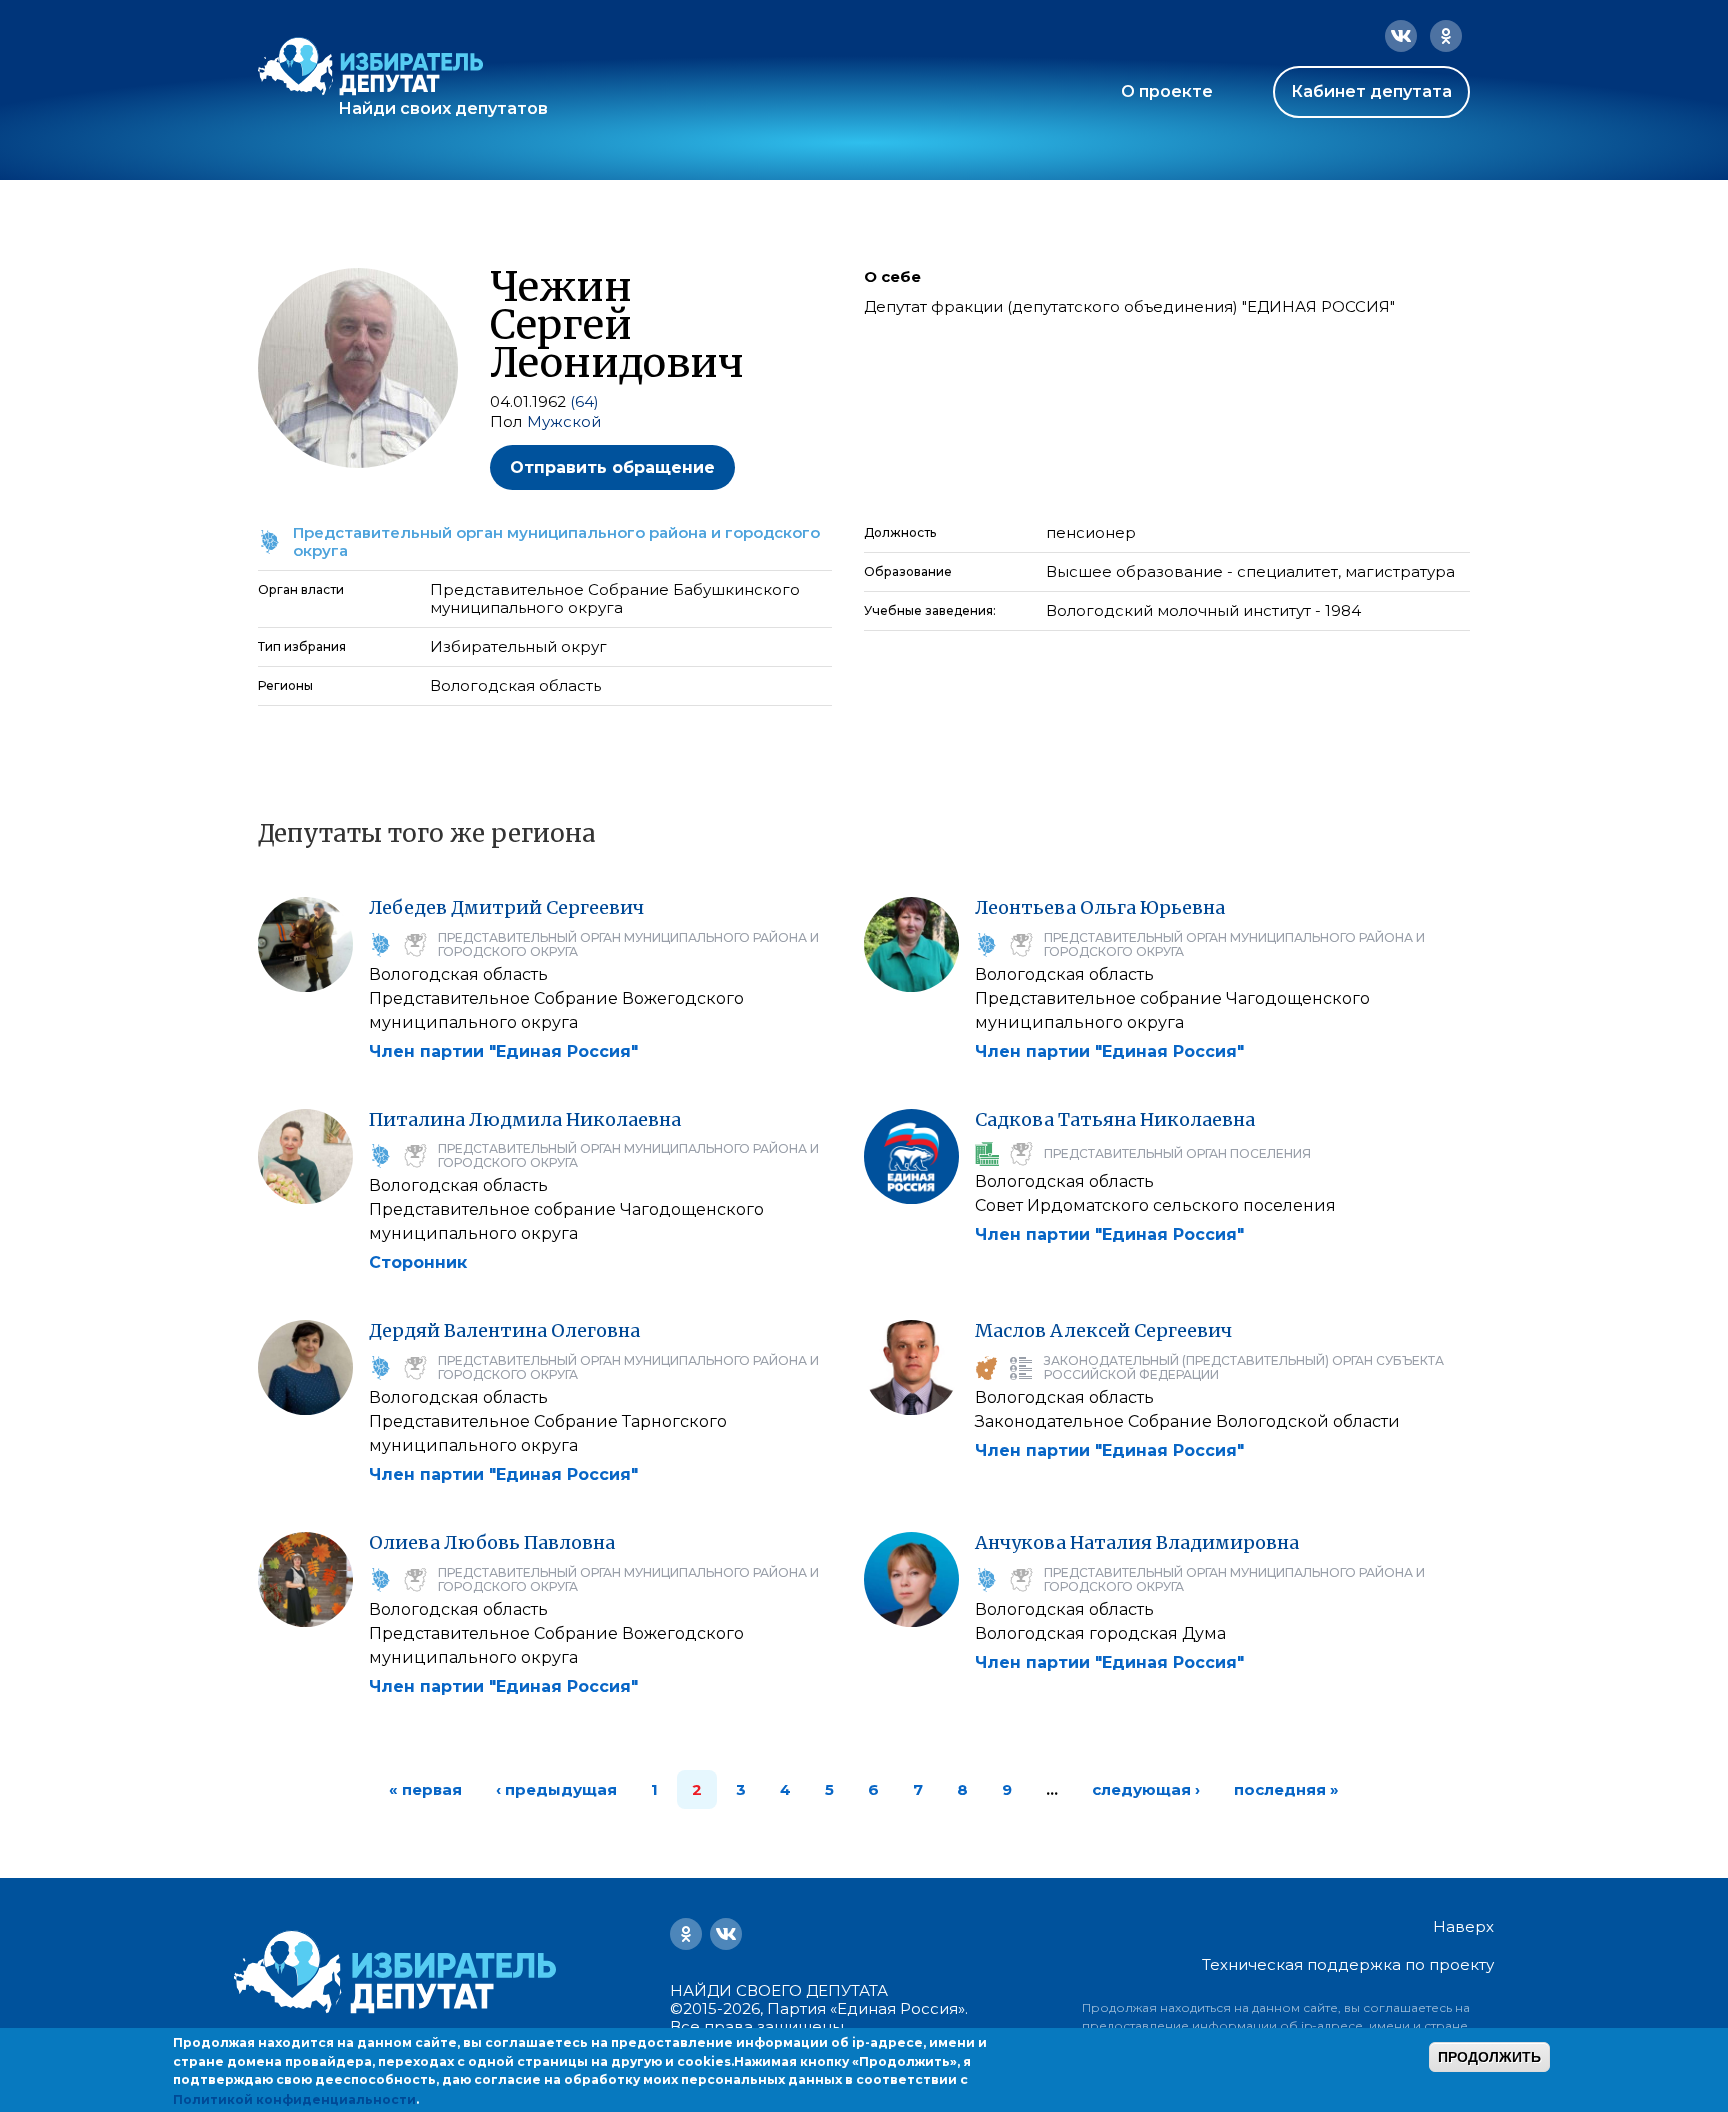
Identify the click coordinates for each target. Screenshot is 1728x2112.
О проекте (1167, 91)
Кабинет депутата (1371, 91)
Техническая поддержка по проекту (1348, 1964)
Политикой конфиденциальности (294, 2098)
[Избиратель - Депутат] (370, 66)
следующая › (1146, 1789)
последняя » (1286, 1789)
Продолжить (1489, 2057)
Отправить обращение (612, 467)
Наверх (1463, 1927)
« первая (425, 1789)
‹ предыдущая (556, 1789)
